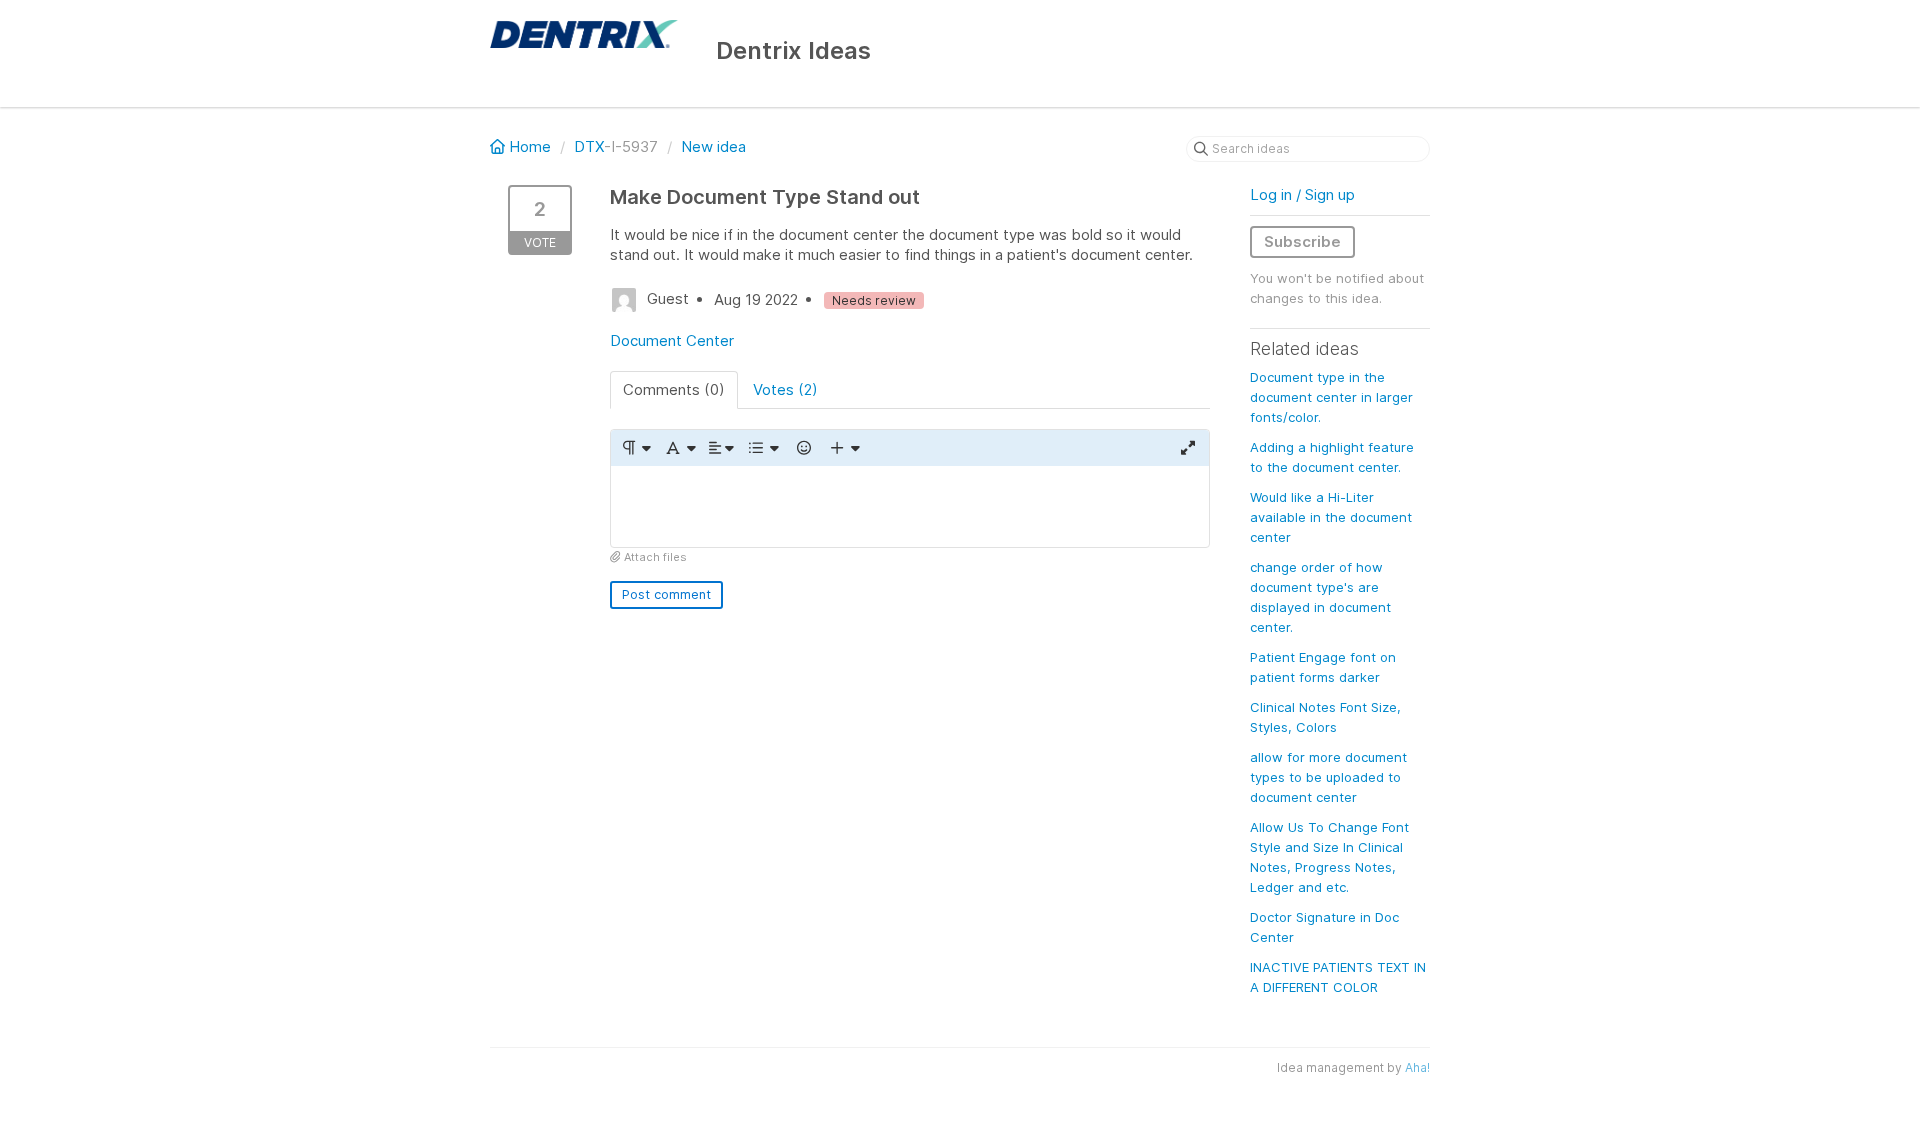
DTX (589, 146)
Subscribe (1302, 241)
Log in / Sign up (1302, 194)
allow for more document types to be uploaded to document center (1328, 777)
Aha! (1417, 1067)
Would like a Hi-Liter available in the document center (1331, 517)
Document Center (672, 340)
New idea (713, 146)
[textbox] (910, 506)
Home (530, 146)
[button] (635, 448)
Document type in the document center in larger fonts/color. (1331, 397)
